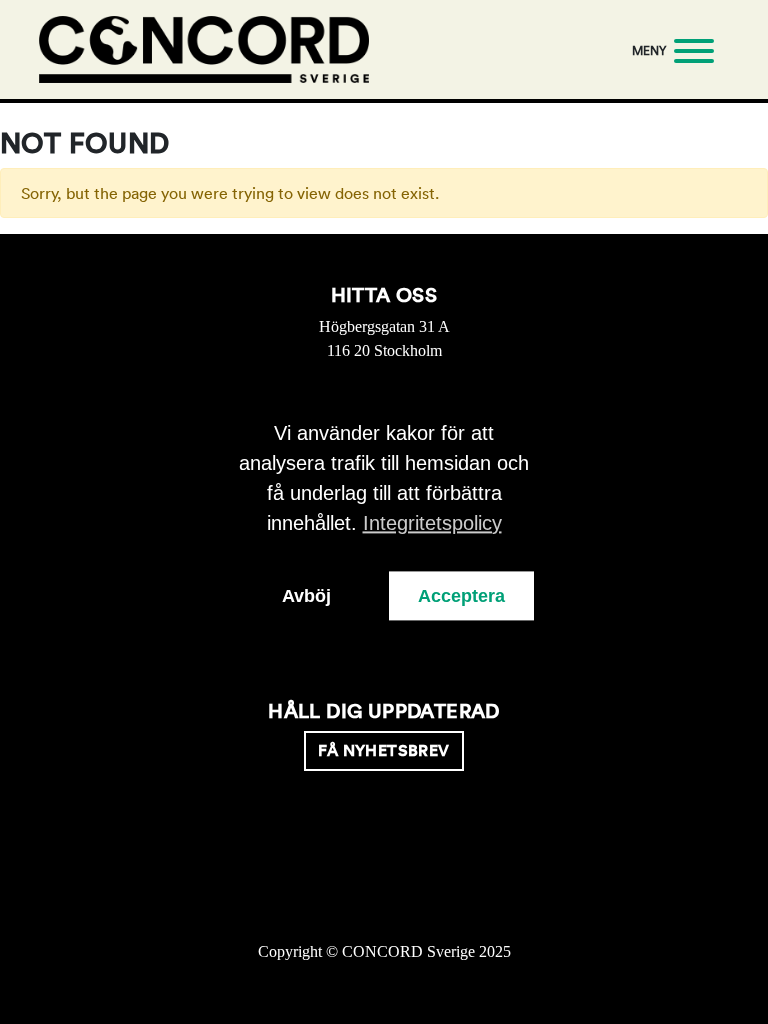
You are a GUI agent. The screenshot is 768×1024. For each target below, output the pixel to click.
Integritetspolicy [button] (432, 523)
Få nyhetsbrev (383, 750)
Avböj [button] (306, 596)
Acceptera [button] (461, 596)
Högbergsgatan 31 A (384, 326)
